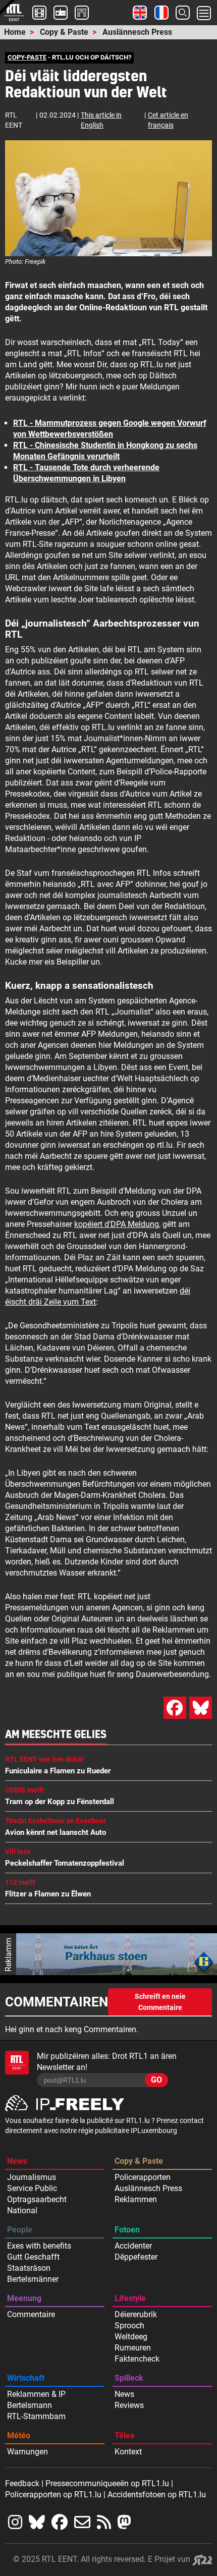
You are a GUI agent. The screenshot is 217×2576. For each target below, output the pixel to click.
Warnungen (28, 2452)
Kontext (128, 2452)
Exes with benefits (39, 2246)
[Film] (41, 13)
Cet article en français (168, 120)
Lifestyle (130, 2298)
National (22, 2210)
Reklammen (136, 2199)
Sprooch (129, 2326)
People (20, 2230)
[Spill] (62, 13)
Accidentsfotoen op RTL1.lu (157, 2495)
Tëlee (125, 2435)
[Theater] (83, 13)
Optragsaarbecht (37, 2199)
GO (156, 2080)
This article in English (101, 120)
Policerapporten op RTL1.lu (53, 2495)
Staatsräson (29, 2268)
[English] (142, 13)
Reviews (129, 2405)
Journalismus (32, 2177)
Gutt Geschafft (33, 2257)
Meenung (24, 2298)
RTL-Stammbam (36, 2416)
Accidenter (133, 2246)
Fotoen (127, 2230)
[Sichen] (184, 13)
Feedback (22, 2483)
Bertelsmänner (33, 2279)
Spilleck (129, 2378)
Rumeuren (133, 2348)
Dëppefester (136, 2257)
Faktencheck (137, 2359)
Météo (19, 2435)
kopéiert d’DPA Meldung (117, 1224)
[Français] (163, 13)
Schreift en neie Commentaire (160, 2002)
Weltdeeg (131, 2337)
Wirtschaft (26, 2378)
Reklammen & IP (36, 2394)
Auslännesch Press (137, 32)
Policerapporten (143, 2177)
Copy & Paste (64, 32)
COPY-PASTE (27, 57)
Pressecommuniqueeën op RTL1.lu (107, 2483)
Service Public (32, 2188)
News (17, 2161)
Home (15, 32)
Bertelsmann (30, 2405)
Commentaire (31, 2314)
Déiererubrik (136, 2314)
